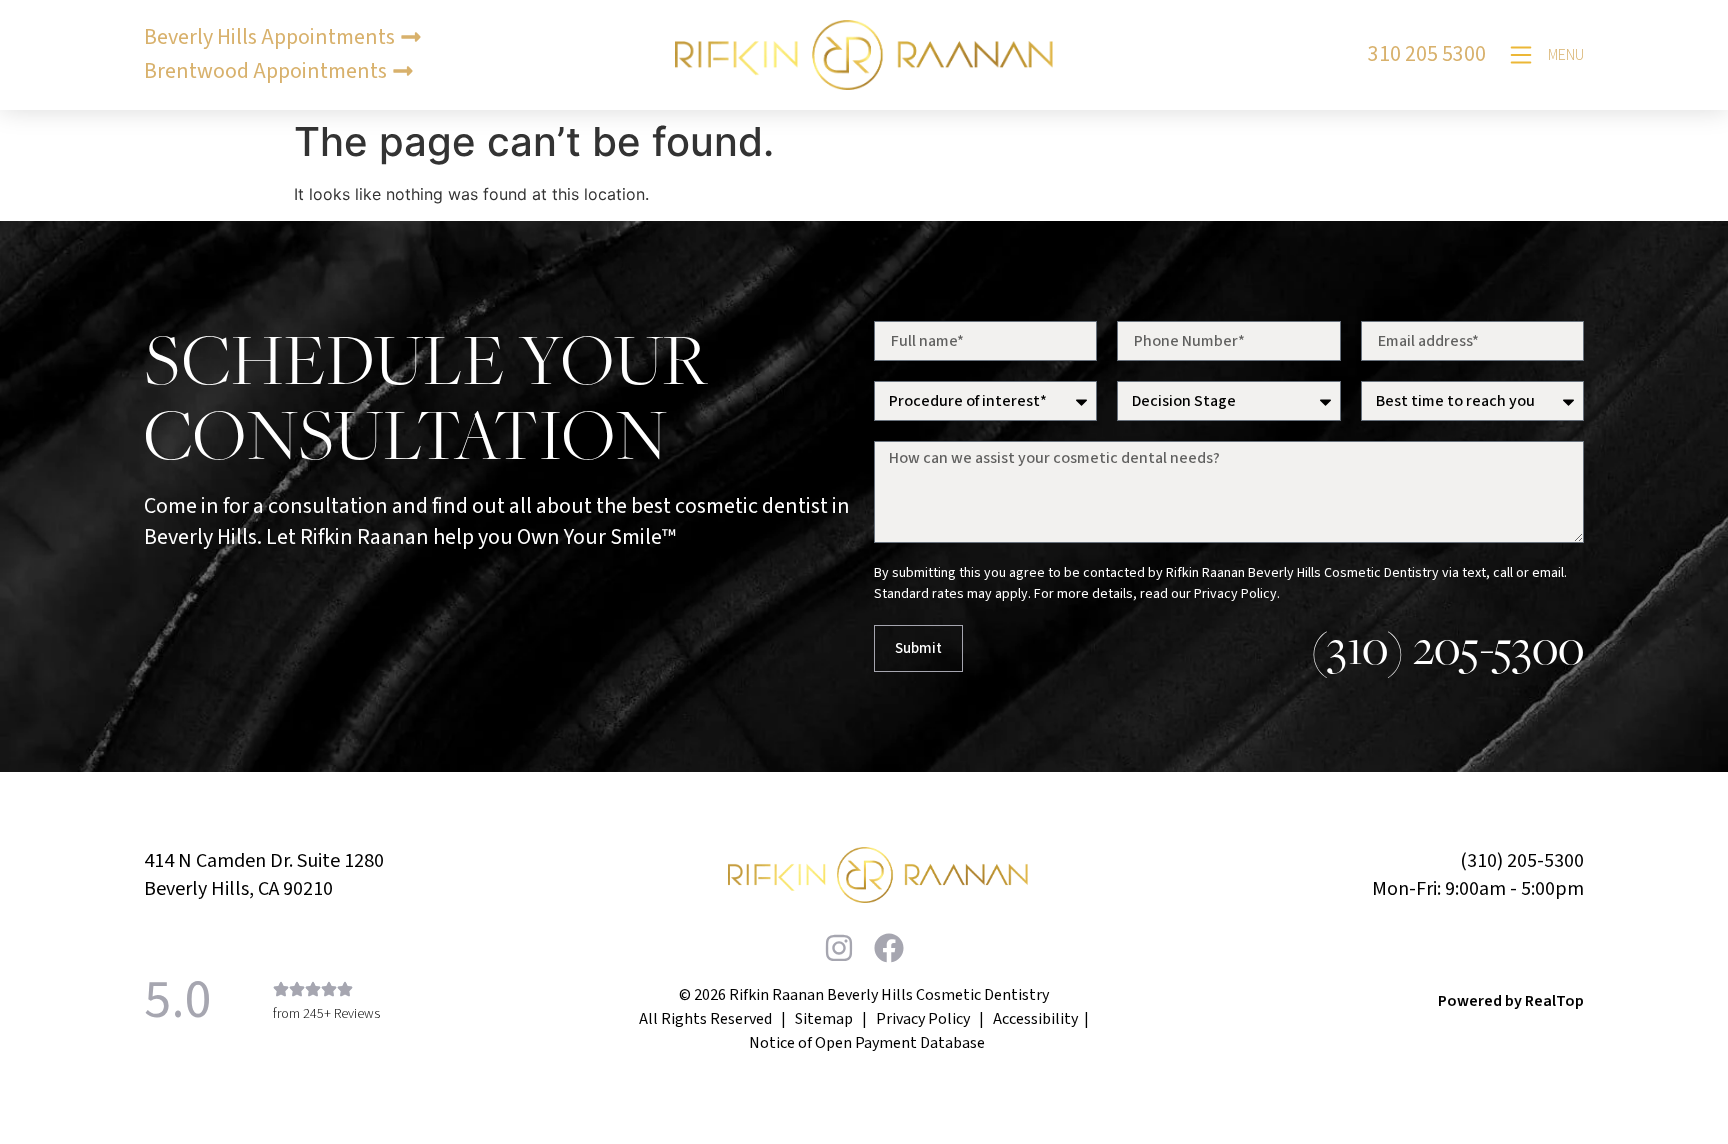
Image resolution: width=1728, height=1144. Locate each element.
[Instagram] (839, 948)
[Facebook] (889, 948)
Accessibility (1035, 1019)
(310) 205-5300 (1447, 647)
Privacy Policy (923, 1019)
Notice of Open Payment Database (867, 1043)
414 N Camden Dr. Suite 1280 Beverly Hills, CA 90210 (264, 875)
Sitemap (824, 1019)
